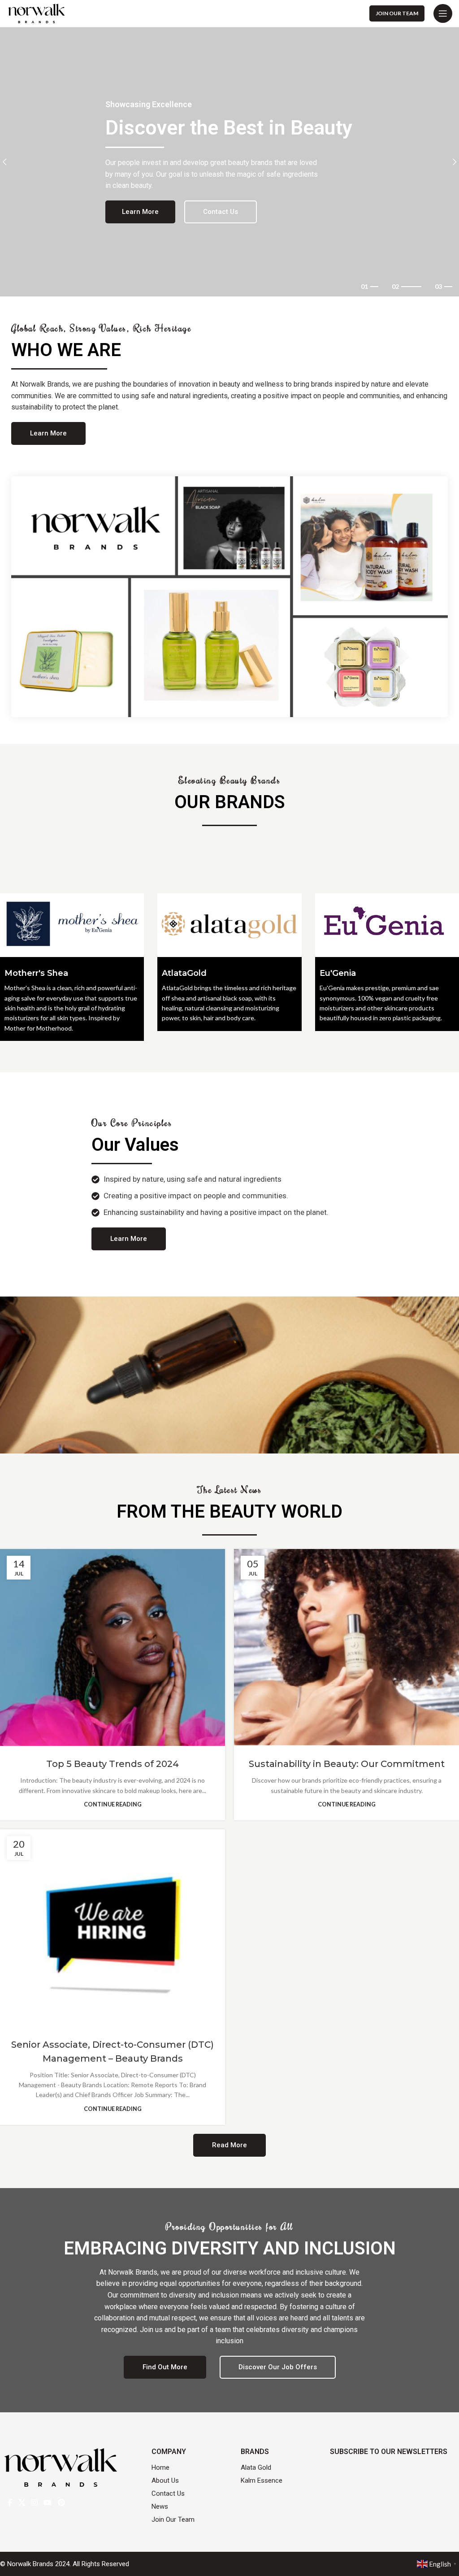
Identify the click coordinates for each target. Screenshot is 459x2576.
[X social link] (22, 2502)
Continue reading (113, 1804)
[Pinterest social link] (61, 2502)
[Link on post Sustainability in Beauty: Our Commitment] (346, 1648)
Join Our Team (397, 13)
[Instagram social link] (34, 2502)
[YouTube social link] (48, 2502)
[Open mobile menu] (443, 13)
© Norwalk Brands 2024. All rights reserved (65, 2564)
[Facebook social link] (10, 2502)
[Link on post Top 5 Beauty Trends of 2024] (113, 1648)
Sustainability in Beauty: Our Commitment (347, 1764)
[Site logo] (37, 13)
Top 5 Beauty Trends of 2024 (113, 1764)
